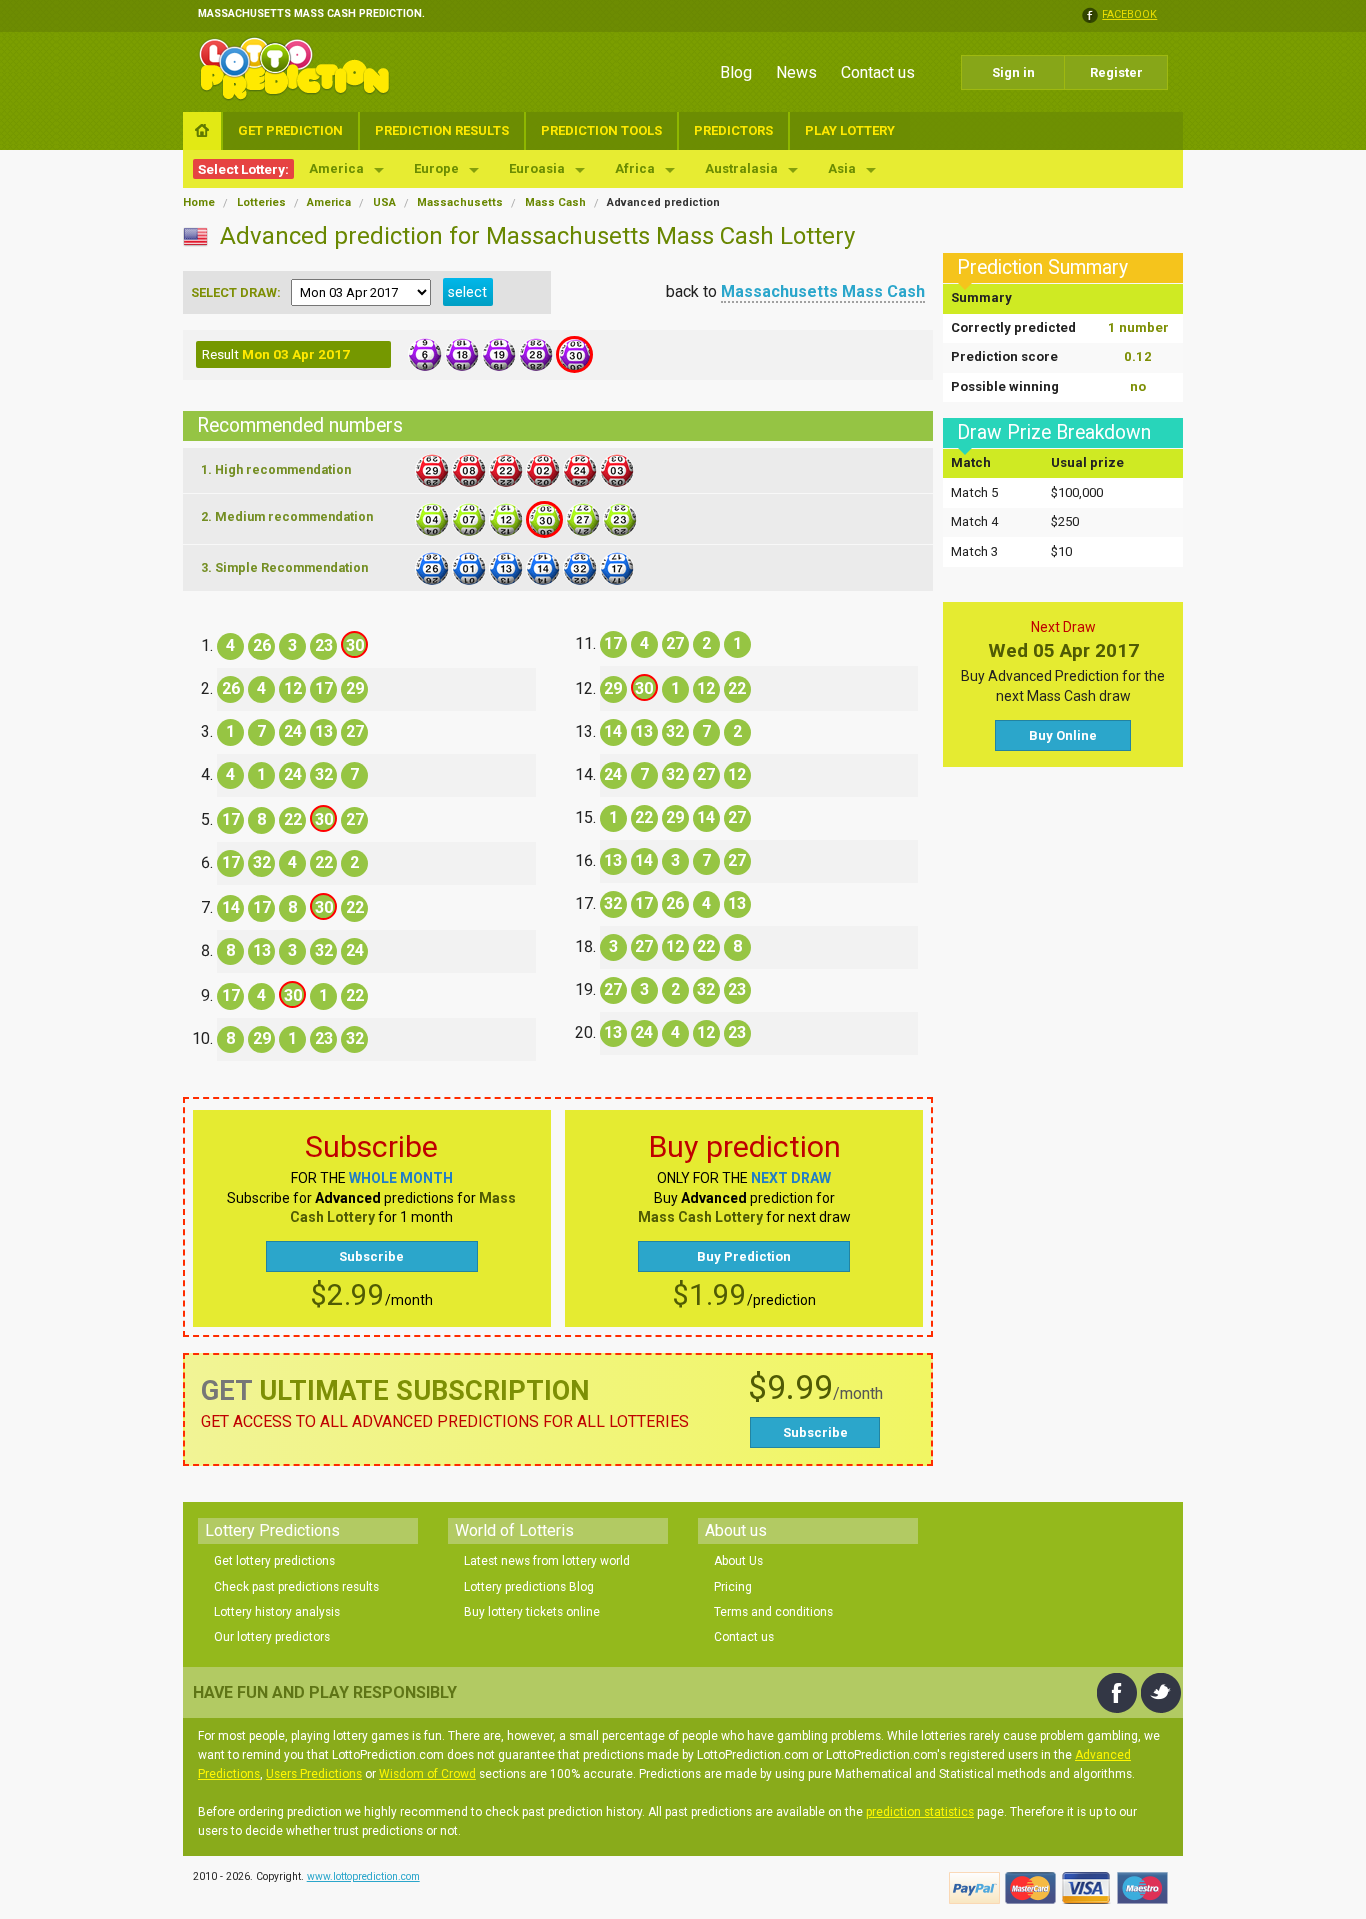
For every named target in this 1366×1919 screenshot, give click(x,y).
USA (384, 202)
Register (1116, 72)
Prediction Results (442, 130)
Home (199, 202)
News (796, 72)
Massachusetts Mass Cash (823, 291)
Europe (436, 168)
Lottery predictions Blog (529, 1587)
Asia (842, 168)
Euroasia (537, 168)
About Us (738, 1561)
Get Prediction (290, 130)
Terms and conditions (773, 1612)
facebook (1129, 15)
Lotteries (261, 202)
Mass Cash (555, 202)
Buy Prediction (744, 1256)
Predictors (733, 130)
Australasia (741, 168)
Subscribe (371, 1256)
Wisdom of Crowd (427, 1774)
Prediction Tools (601, 130)
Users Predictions (314, 1774)
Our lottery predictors (272, 1637)
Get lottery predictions (274, 1561)
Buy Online (1063, 735)
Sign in (1013, 72)
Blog (736, 72)
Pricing (733, 1587)
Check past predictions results (296, 1587)
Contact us (878, 72)
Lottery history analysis (277, 1612)
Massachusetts (460, 202)
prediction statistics (920, 1812)
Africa (635, 168)
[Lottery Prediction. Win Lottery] (294, 69)
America (336, 168)
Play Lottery (850, 130)
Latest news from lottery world (547, 1561)
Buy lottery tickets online (532, 1612)
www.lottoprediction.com (363, 1876)
